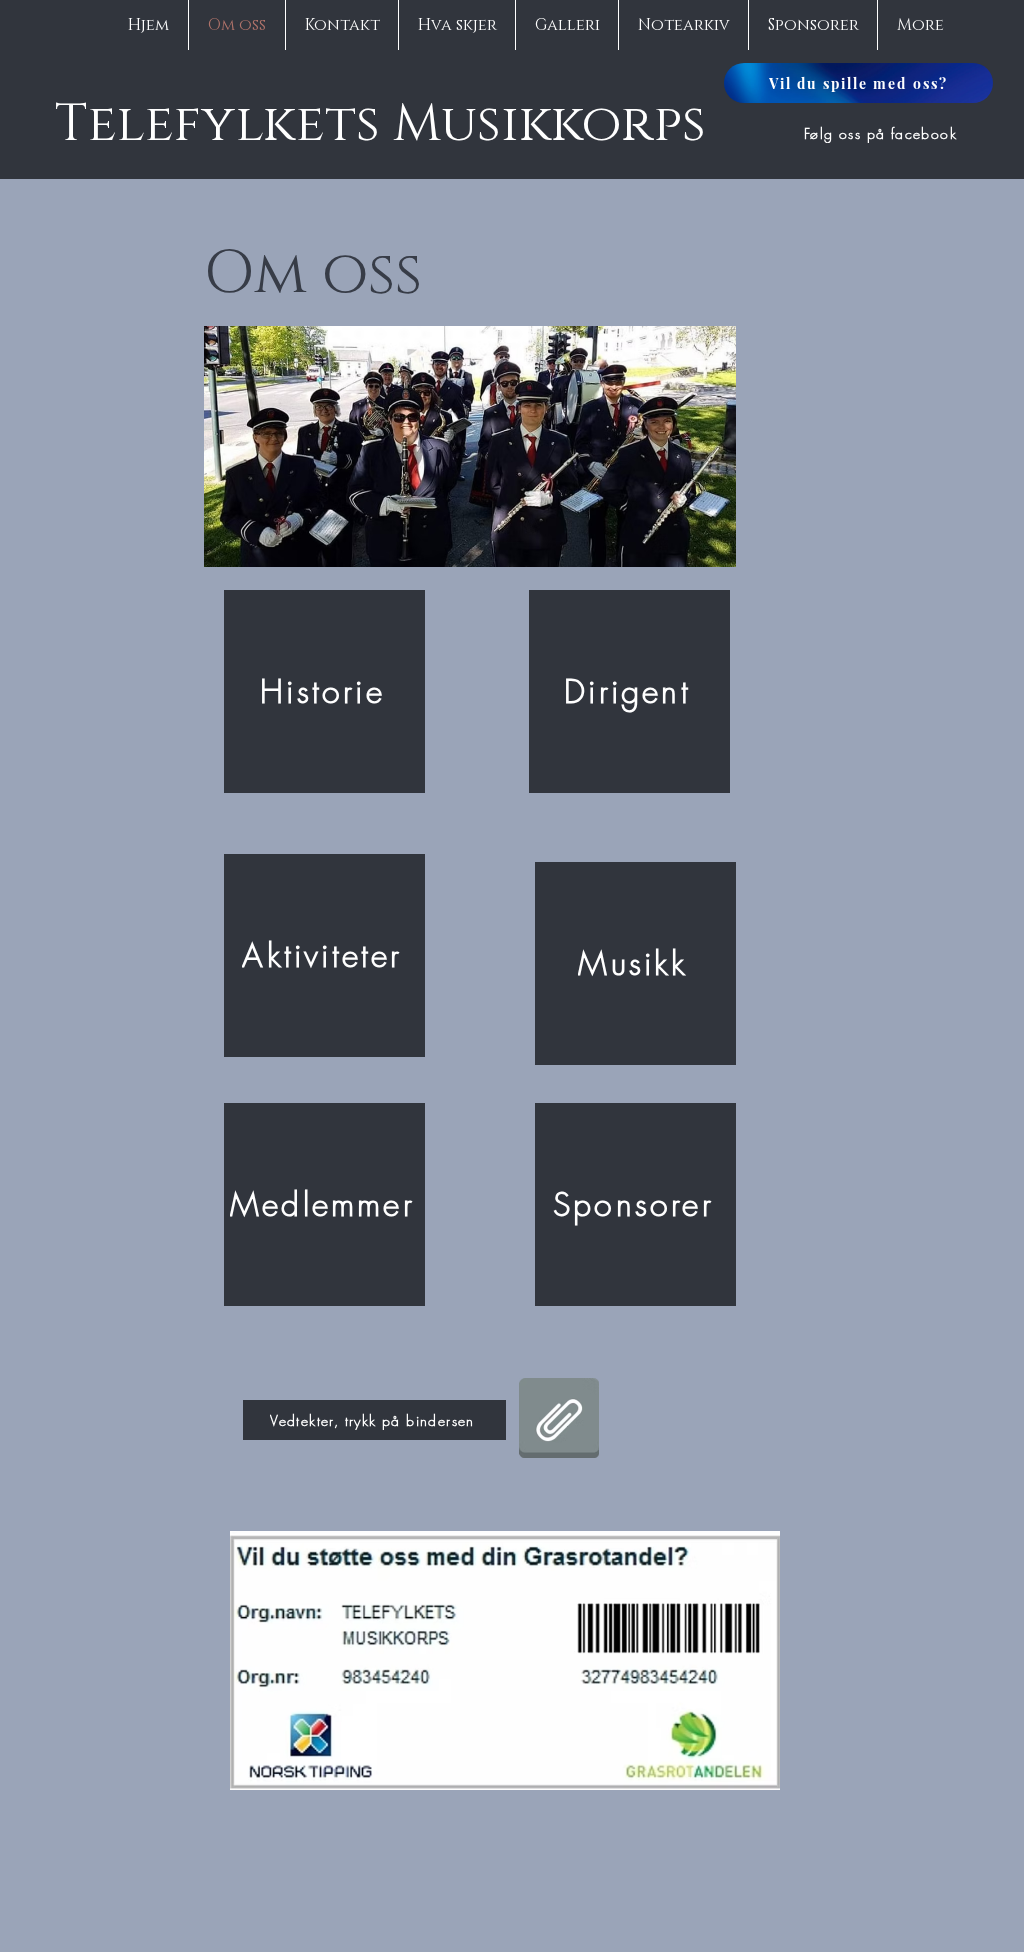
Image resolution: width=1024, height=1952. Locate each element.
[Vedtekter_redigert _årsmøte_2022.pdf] (559, 1420)
